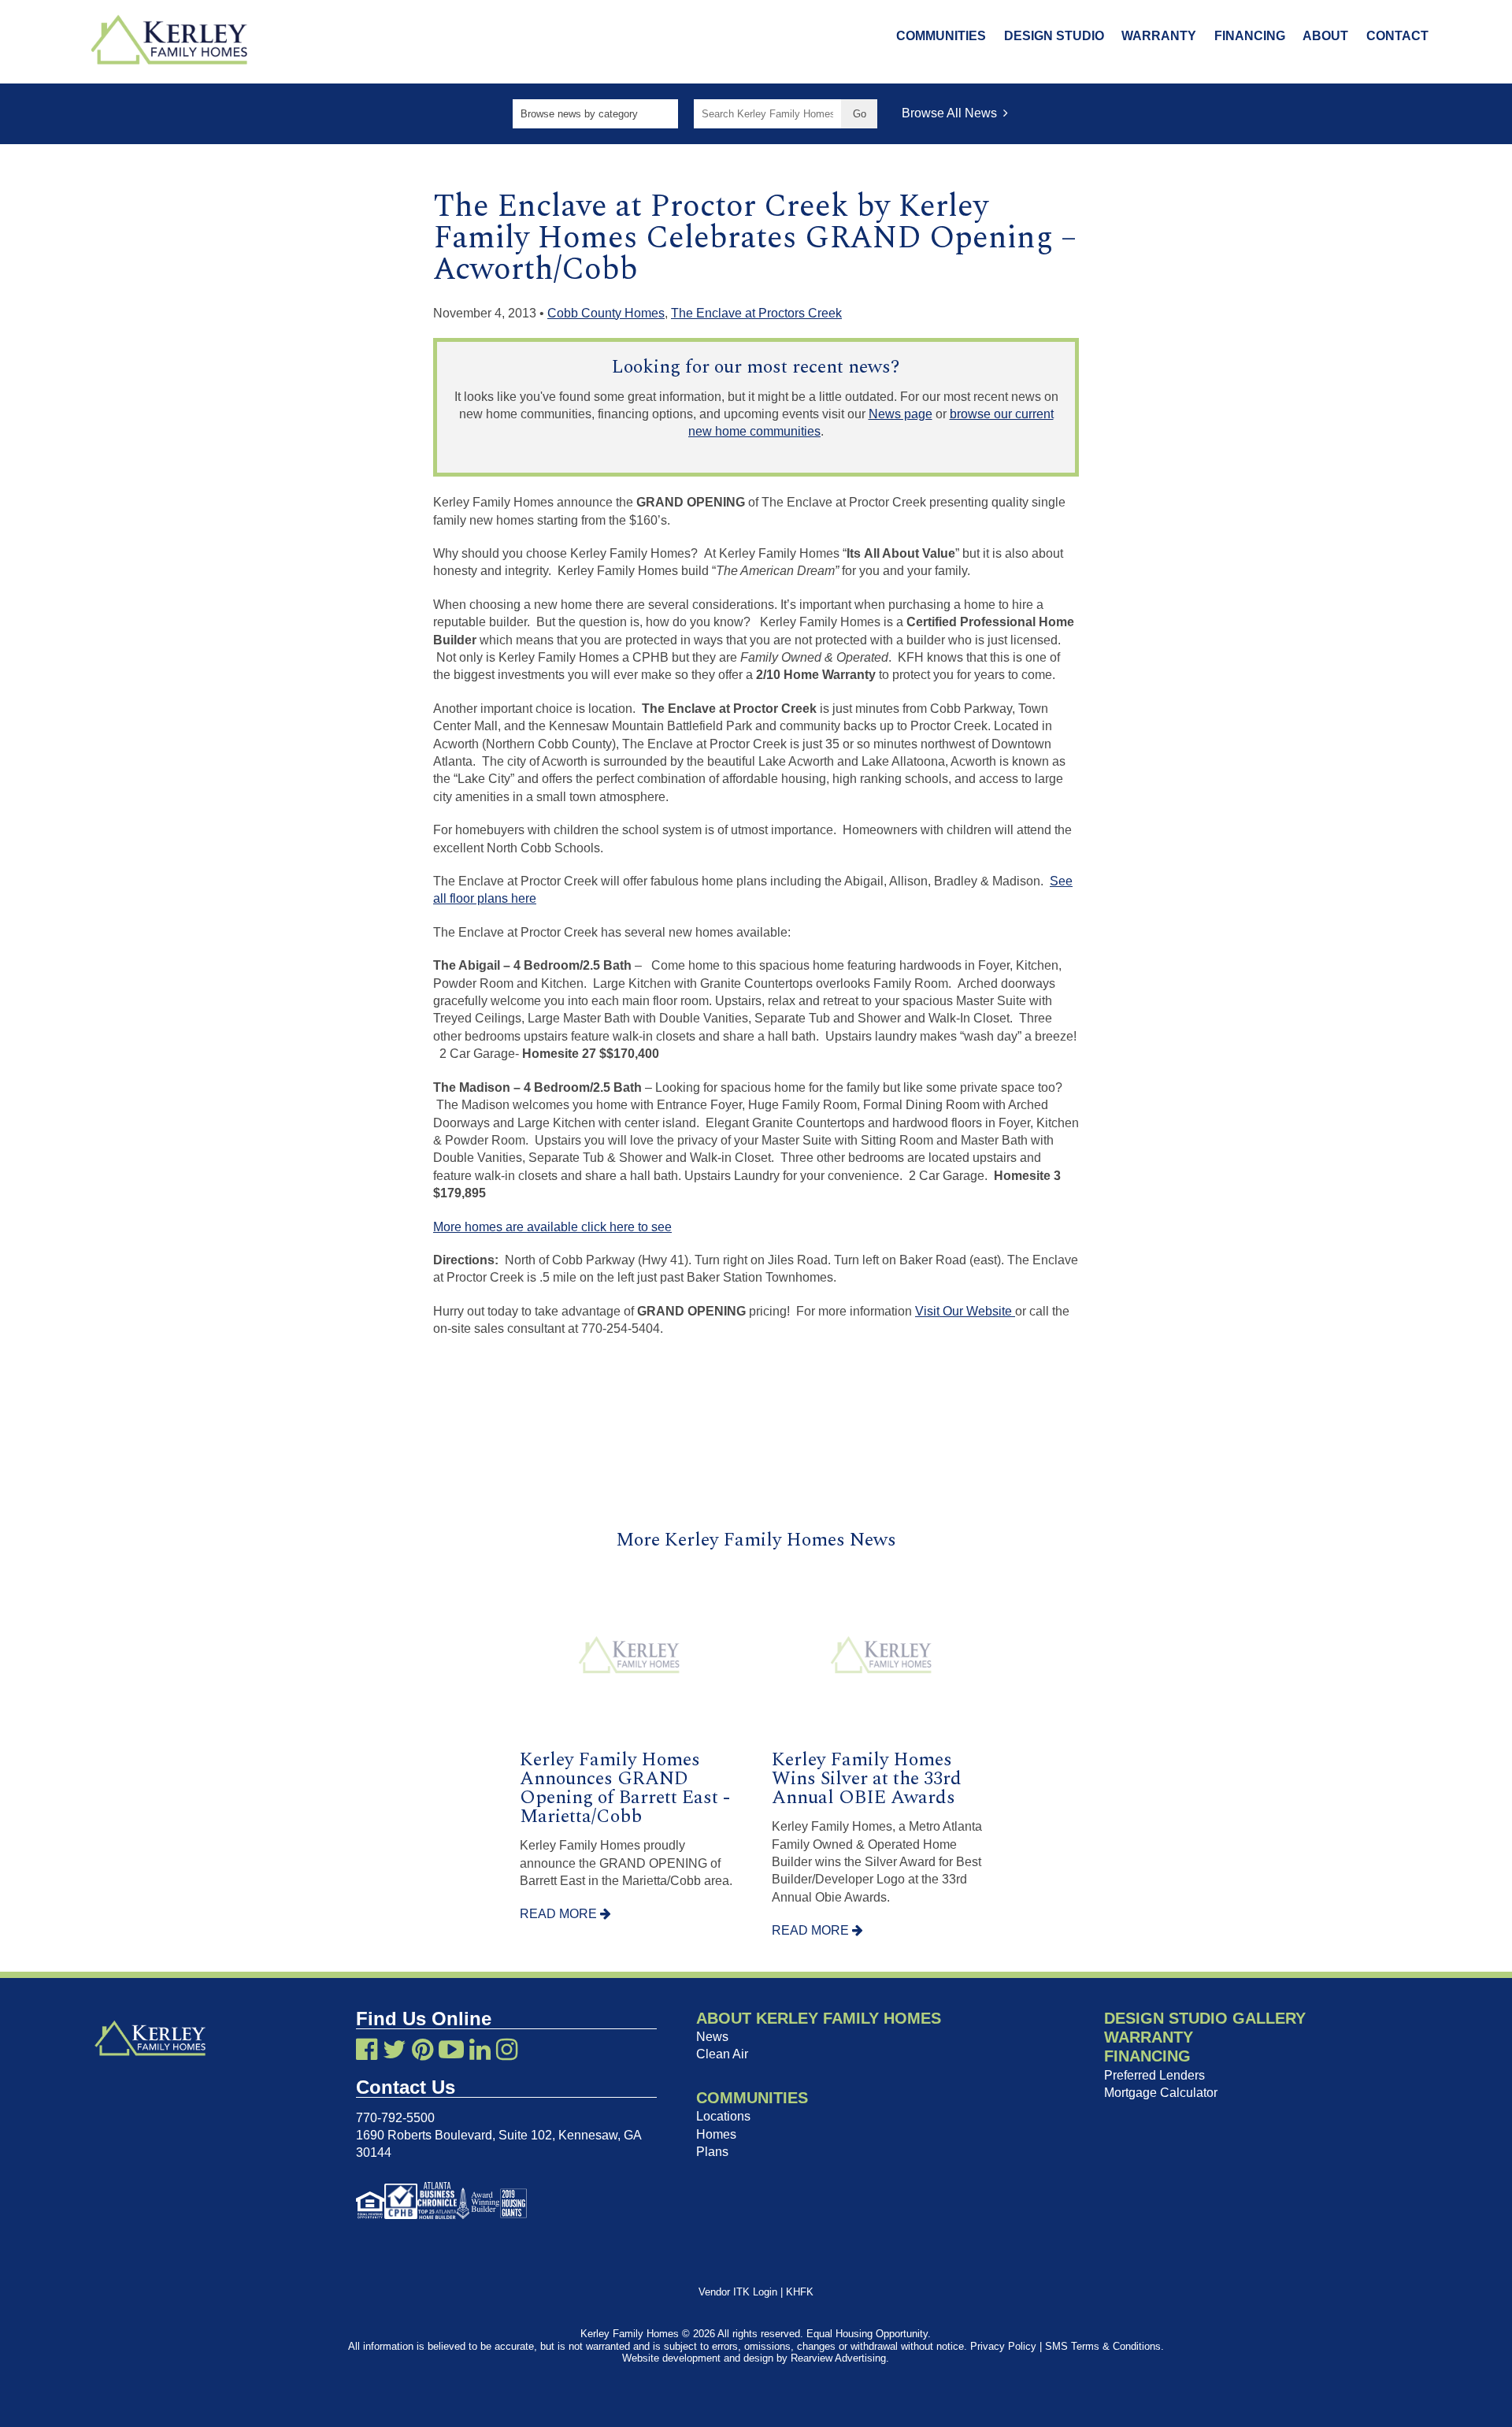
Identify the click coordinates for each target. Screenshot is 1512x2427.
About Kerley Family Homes (819, 2018)
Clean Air (722, 2054)
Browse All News (952, 113)
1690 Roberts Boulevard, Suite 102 (454, 2135)
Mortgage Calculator (1161, 2093)
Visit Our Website (965, 1311)
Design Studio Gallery (1205, 2018)
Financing (1250, 36)
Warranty (1159, 36)
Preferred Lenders (1154, 2075)
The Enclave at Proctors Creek (756, 313)
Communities (941, 36)
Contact (1397, 36)
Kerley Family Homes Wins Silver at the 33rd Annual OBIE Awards (867, 1779)
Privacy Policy (1003, 2346)
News (712, 2037)
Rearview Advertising (838, 2358)
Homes (716, 2134)
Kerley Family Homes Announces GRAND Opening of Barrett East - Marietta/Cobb (625, 1788)
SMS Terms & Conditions (1103, 2346)
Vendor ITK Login (738, 2292)
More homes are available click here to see (552, 1227)
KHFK (800, 2292)
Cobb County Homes (606, 313)
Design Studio (1054, 36)
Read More (560, 1914)
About (1325, 36)
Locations (723, 2116)
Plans (712, 2152)
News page (901, 414)
